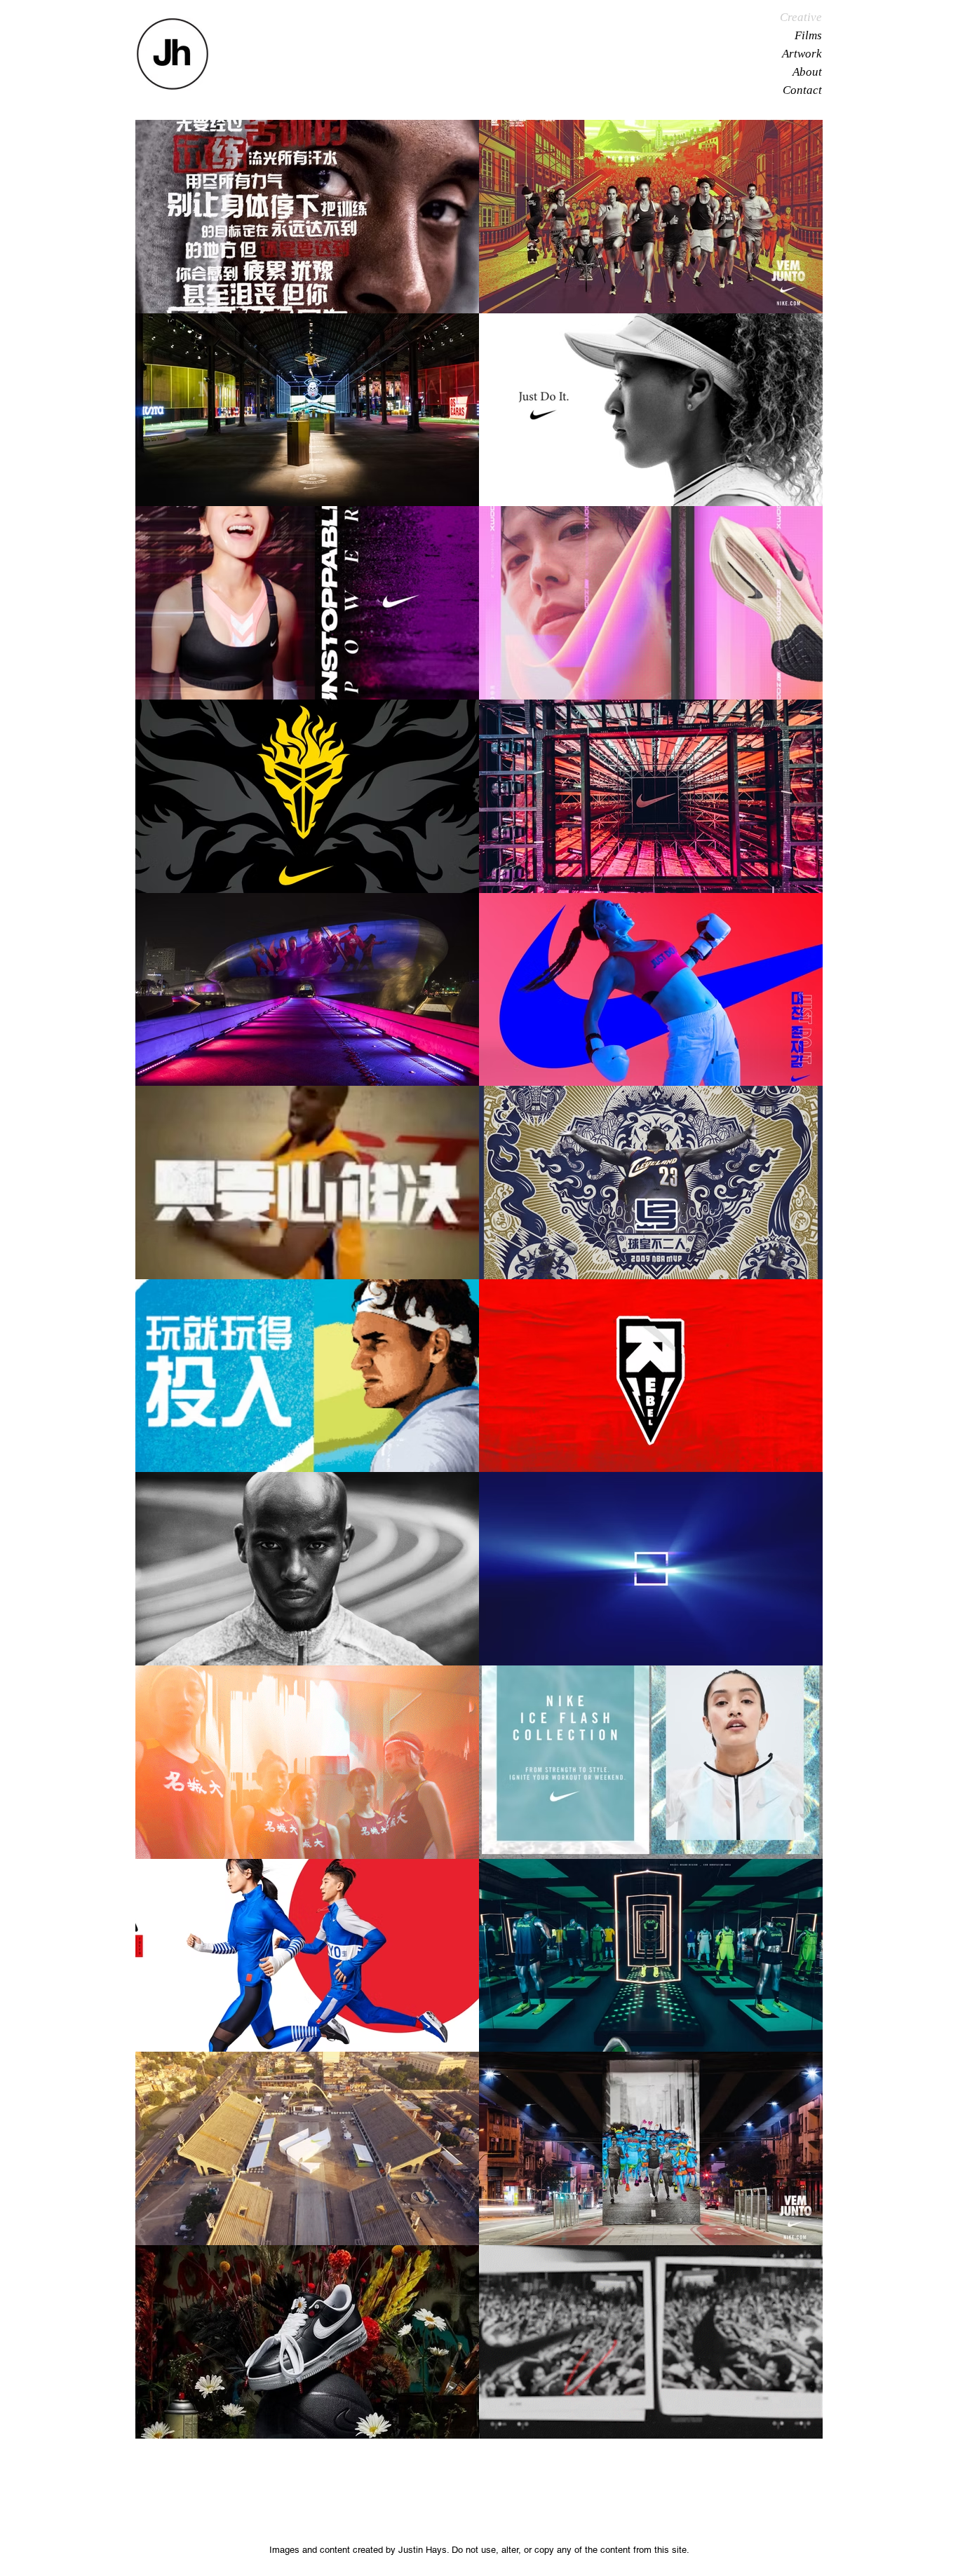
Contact (802, 90)
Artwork (802, 54)
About (807, 72)
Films (808, 35)
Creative (801, 17)
